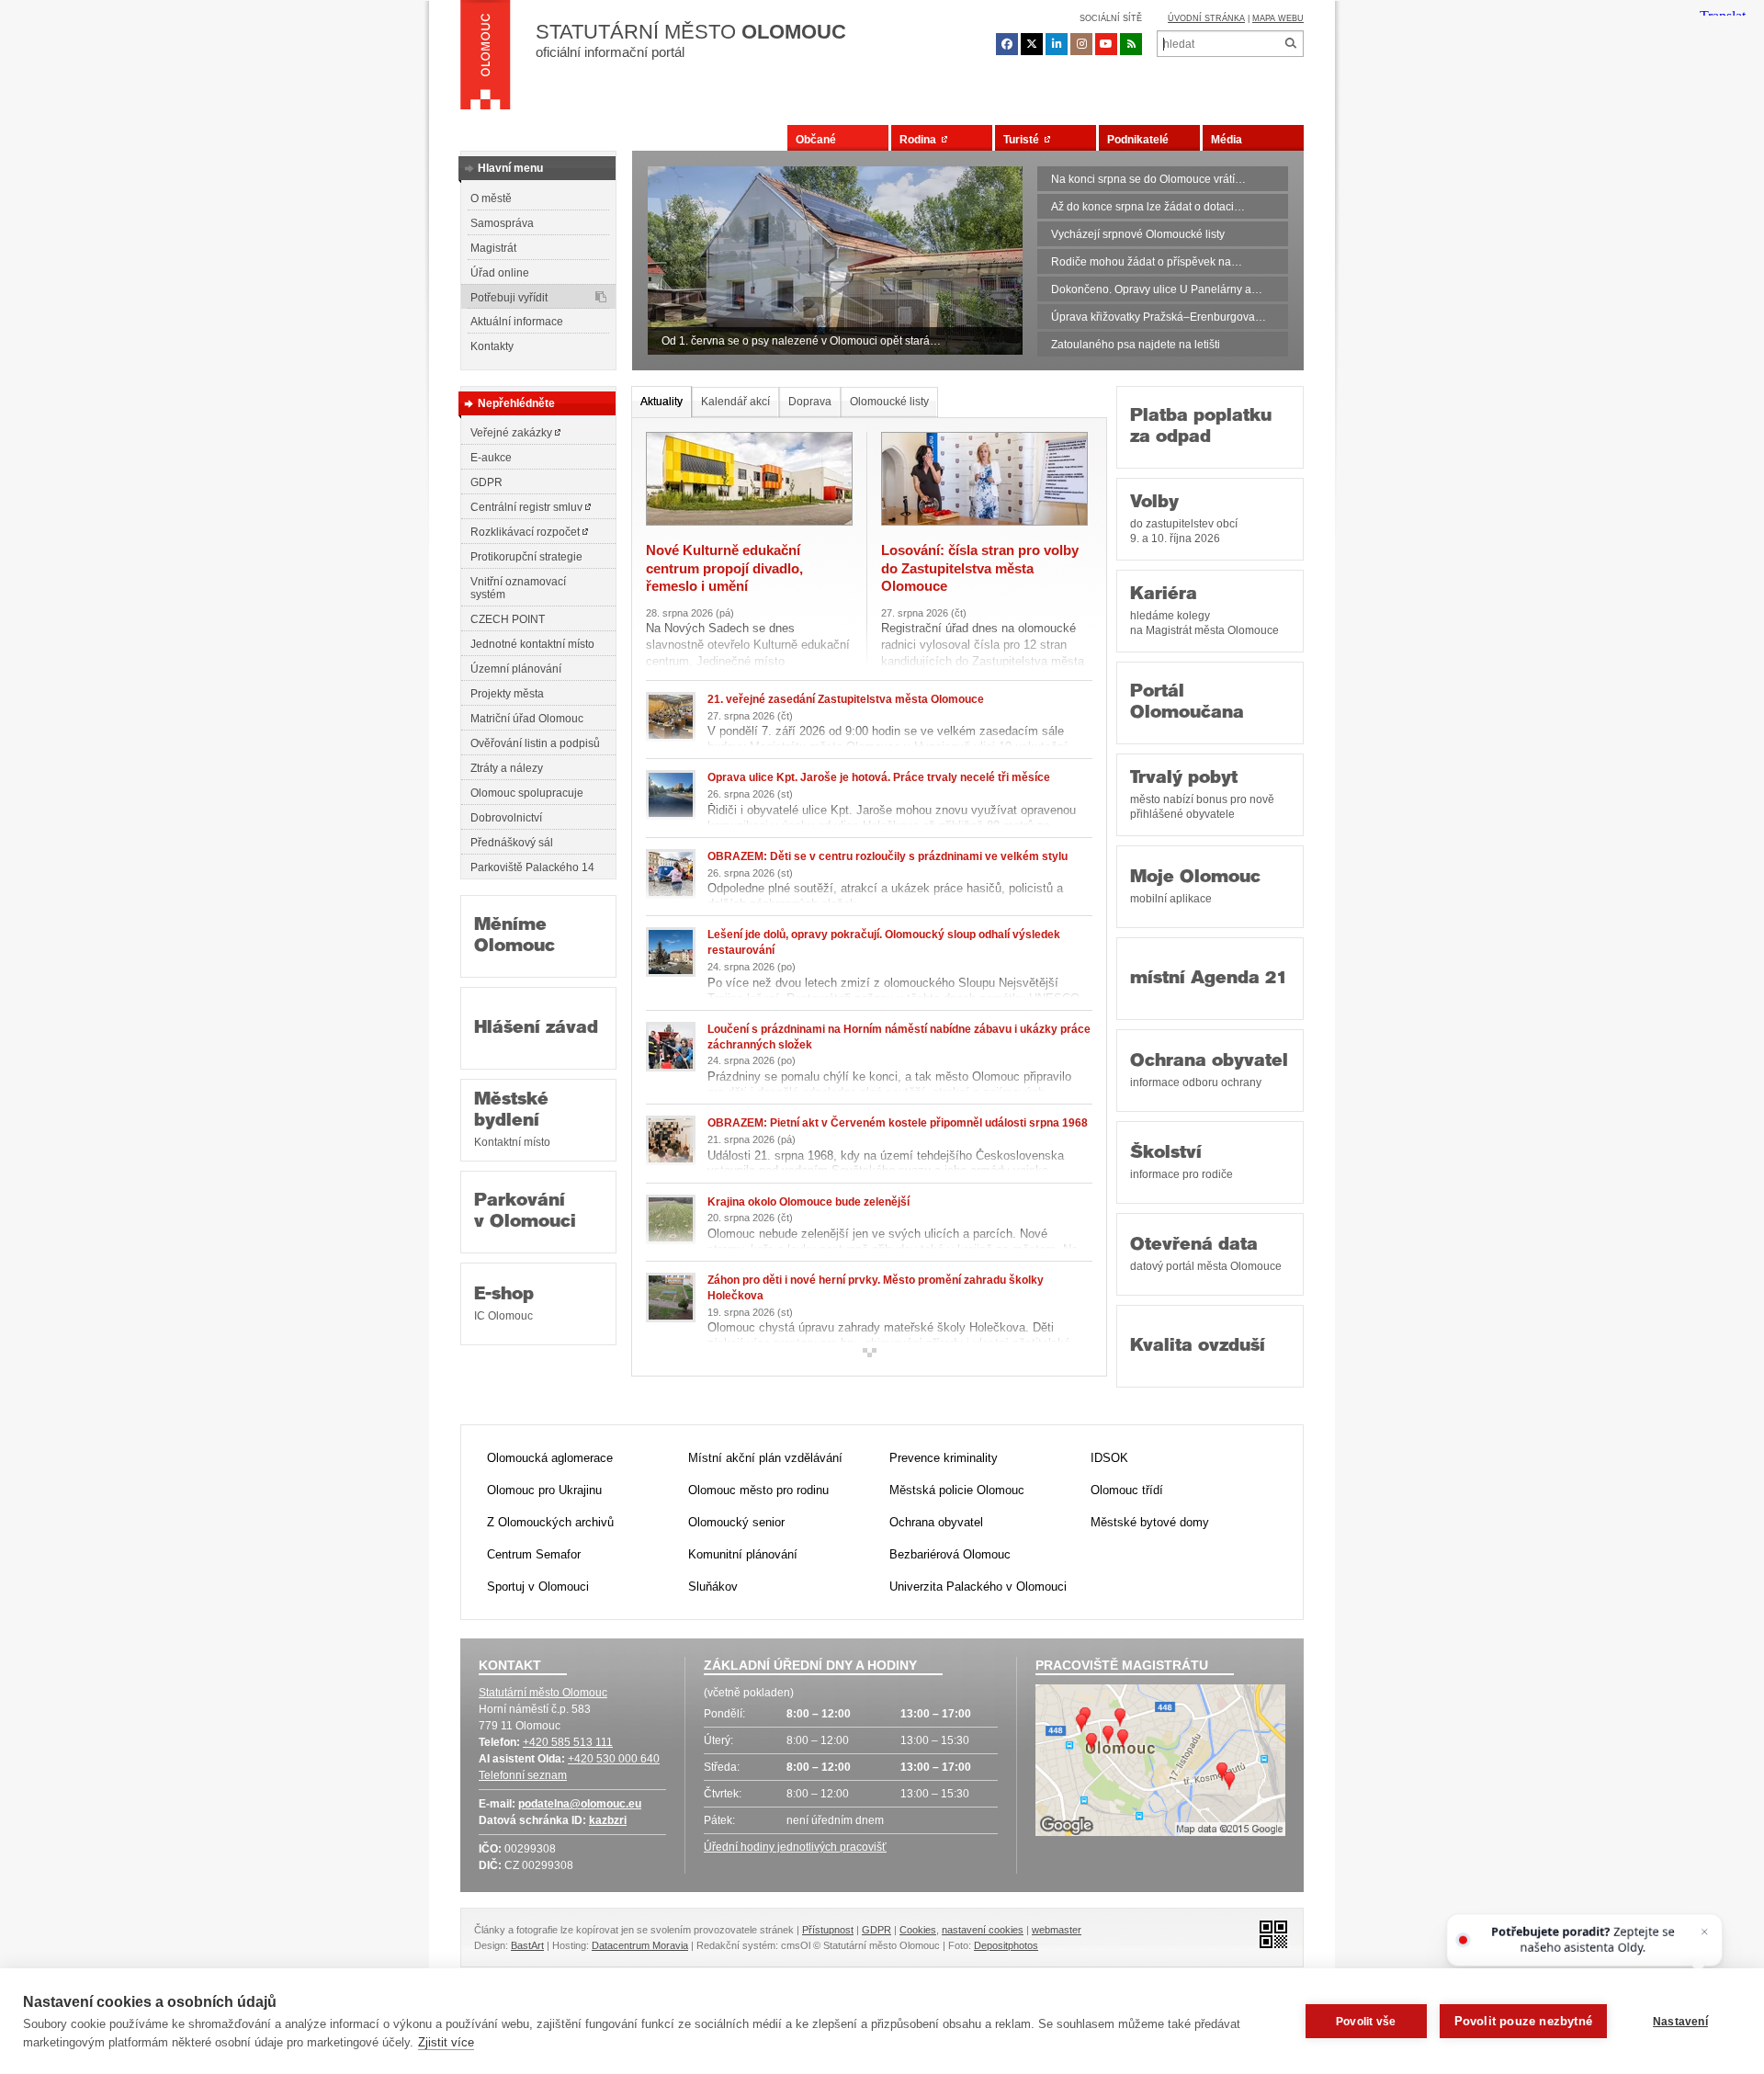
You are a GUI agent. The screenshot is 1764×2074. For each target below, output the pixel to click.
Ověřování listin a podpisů (535, 743)
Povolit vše (1366, 2022)
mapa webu (1278, 18)
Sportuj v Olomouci (538, 1587)
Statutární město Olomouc (543, 1693)
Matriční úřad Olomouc (527, 719)
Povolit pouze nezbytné (1523, 2021)
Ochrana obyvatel (1209, 1071)
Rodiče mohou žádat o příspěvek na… (1147, 262)
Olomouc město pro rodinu (758, 1490)
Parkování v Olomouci (525, 1212)
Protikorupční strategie (526, 557)
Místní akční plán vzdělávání (765, 1458)
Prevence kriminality (944, 1458)
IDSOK (1109, 1458)
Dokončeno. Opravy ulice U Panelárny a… (1157, 289)
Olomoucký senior (736, 1522)
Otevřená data (1206, 1254)
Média (1227, 140)
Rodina (921, 140)
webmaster (1057, 1930)
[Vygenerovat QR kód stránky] (1268, 1933)
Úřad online (500, 273)
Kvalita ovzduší (1198, 1347)
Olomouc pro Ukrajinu (544, 1490)
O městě (491, 198)
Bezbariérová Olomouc (950, 1554)
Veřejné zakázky (513, 433)
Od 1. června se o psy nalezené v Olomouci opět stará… (801, 341)
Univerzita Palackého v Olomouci (978, 1587)
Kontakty (492, 346)
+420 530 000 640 (614, 1759)
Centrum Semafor (534, 1554)
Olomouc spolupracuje (527, 793)
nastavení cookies (983, 1930)
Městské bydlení (512, 1120)
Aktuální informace (517, 322)
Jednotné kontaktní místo (532, 644)
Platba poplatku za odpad (1201, 427)
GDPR (486, 482)
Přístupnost (828, 1930)
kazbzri (608, 1820)
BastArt (527, 1945)
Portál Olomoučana (1187, 703)
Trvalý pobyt (1202, 795)
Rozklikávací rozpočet (526, 532)
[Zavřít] (1704, 1932)
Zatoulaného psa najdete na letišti (1136, 345)
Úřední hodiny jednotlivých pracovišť (795, 1847)
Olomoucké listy (889, 402)
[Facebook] (1007, 44)
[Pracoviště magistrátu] (1160, 1762)
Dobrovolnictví (506, 818)
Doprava (810, 402)
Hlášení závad (536, 1029)
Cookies (918, 1930)
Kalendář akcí (735, 402)
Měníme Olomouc (514, 936)
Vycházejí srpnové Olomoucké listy (1138, 234)
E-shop (504, 1304)
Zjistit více (446, 2042)
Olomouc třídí (1127, 1490)
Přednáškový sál (512, 843)
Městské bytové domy (1150, 1522)
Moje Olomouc (1195, 887)
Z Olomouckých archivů (550, 1522)
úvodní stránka (1206, 18)
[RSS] (1131, 44)
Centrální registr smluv (528, 507)
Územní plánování (516, 669)
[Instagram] (1081, 44)
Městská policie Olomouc (957, 1490)
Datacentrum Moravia (640, 1945)
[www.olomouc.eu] (486, 60)
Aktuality (661, 402)
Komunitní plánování (743, 1554)
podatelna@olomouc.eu (580, 1804)
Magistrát (493, 248)
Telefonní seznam (523, 1775)
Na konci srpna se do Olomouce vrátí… (1148, 179)
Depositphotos (1006, 1945)
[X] (1032, 44)
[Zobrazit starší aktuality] (869, 1353)
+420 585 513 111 (568, 1742)
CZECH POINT (508, 619)
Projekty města (507, 694)
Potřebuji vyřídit (509, 298)
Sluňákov (713, 1587)
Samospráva (502, 223)
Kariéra (1204, 611)
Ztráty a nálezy (507, 768)
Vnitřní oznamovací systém (518, 588)
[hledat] (1290, 44)
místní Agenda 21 (1209, 979)
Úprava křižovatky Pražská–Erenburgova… (1159, 317)
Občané (816, 140)
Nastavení (1680, 2022)
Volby (1184, 519)
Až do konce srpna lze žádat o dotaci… (1148, 207)
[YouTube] (1106, 44)
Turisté (1024, 140)
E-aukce (491, 458)
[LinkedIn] (1057, 44)
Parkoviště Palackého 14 (532, 867)
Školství (1182, 1162)
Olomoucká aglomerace (550, 1458)
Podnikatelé (1138, 140)
